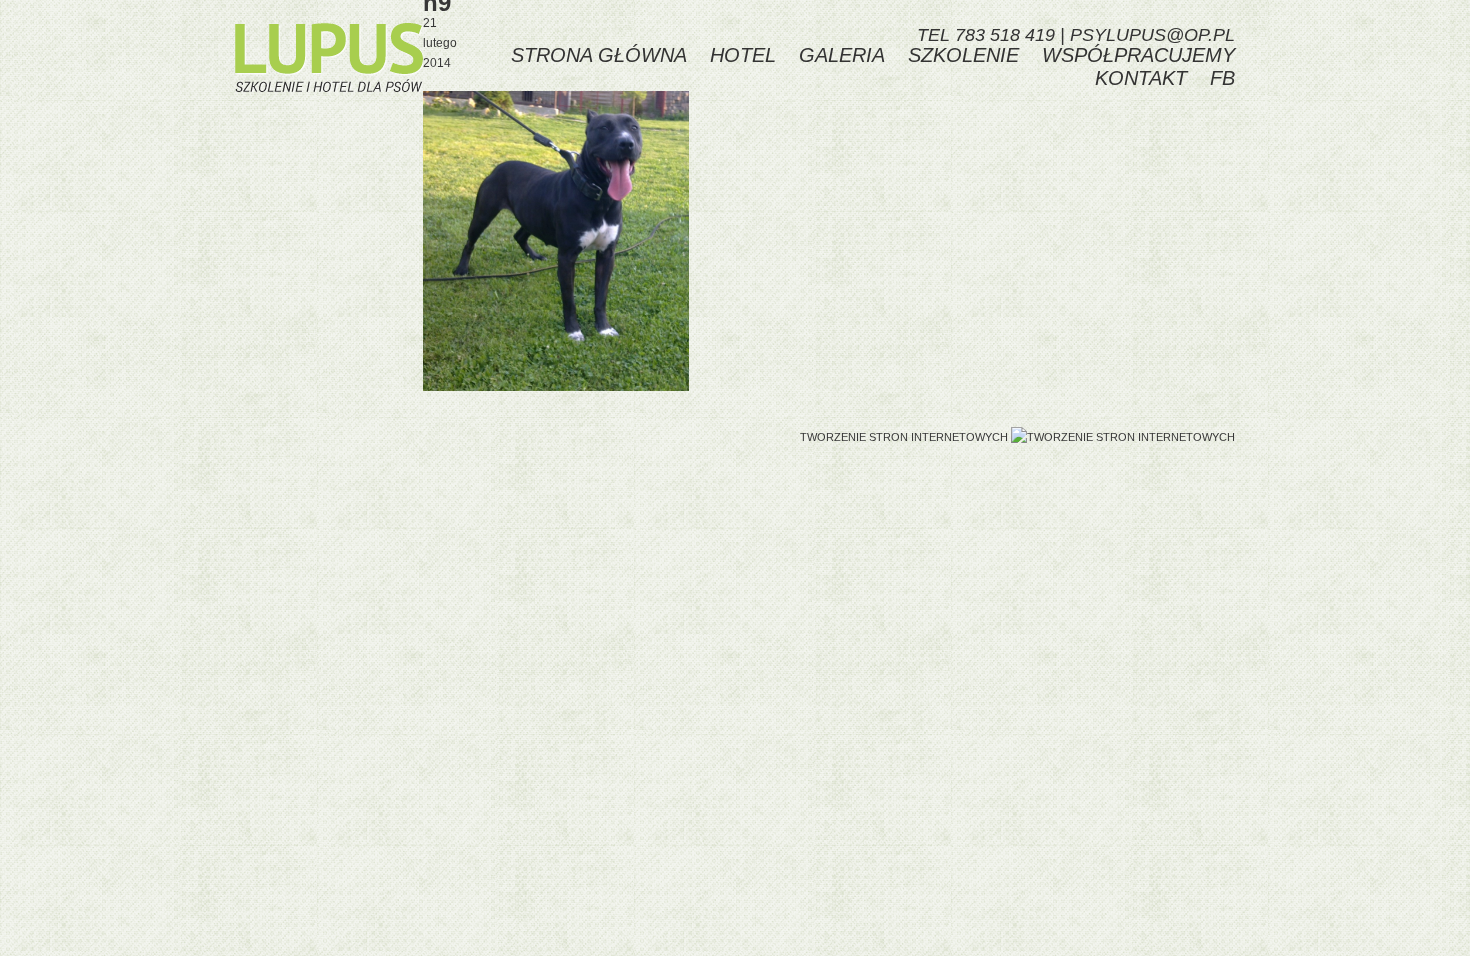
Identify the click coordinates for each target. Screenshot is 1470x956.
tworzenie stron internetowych (904, 437)
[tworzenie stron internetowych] (1123, 437)
